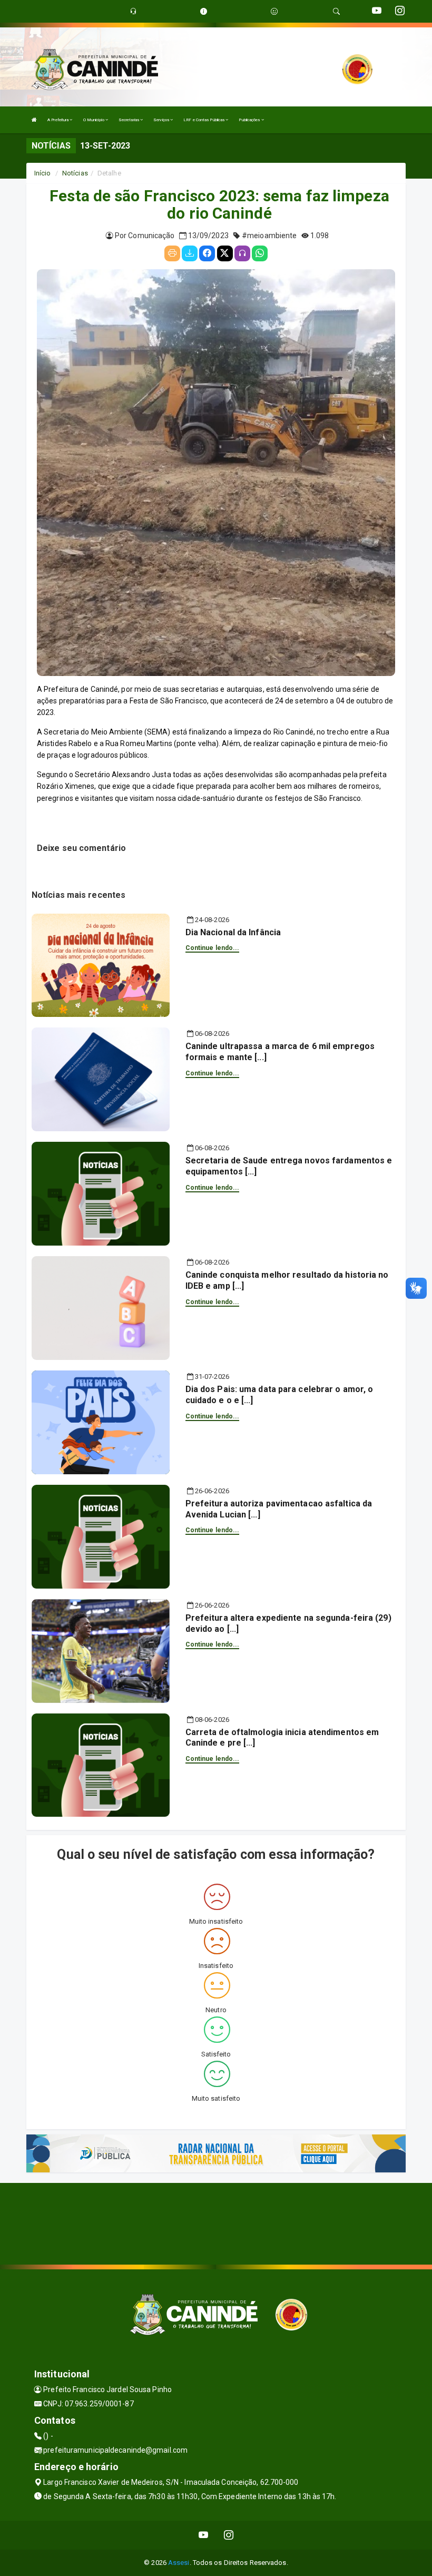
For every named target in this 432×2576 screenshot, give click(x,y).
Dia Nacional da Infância (233, 932)
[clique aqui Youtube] (204, 2535)
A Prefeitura (58, 120)
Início (43, 173)
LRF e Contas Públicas (204, 120)
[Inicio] (34, 120)
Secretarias (129, 120)
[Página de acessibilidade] (274, 11)
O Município (94, 120)
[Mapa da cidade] (216, 2222)
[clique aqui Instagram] (229, 2535)
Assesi (179, 2563)
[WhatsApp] (260, 253)
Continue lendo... (213, 948)
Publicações (250, 120)
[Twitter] (225, 253)
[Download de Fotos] (190, 253)
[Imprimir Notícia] (172, 253)
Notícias (75, 173)
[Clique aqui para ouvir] (242, 253)
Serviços (162, 120)
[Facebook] (207, 253)
